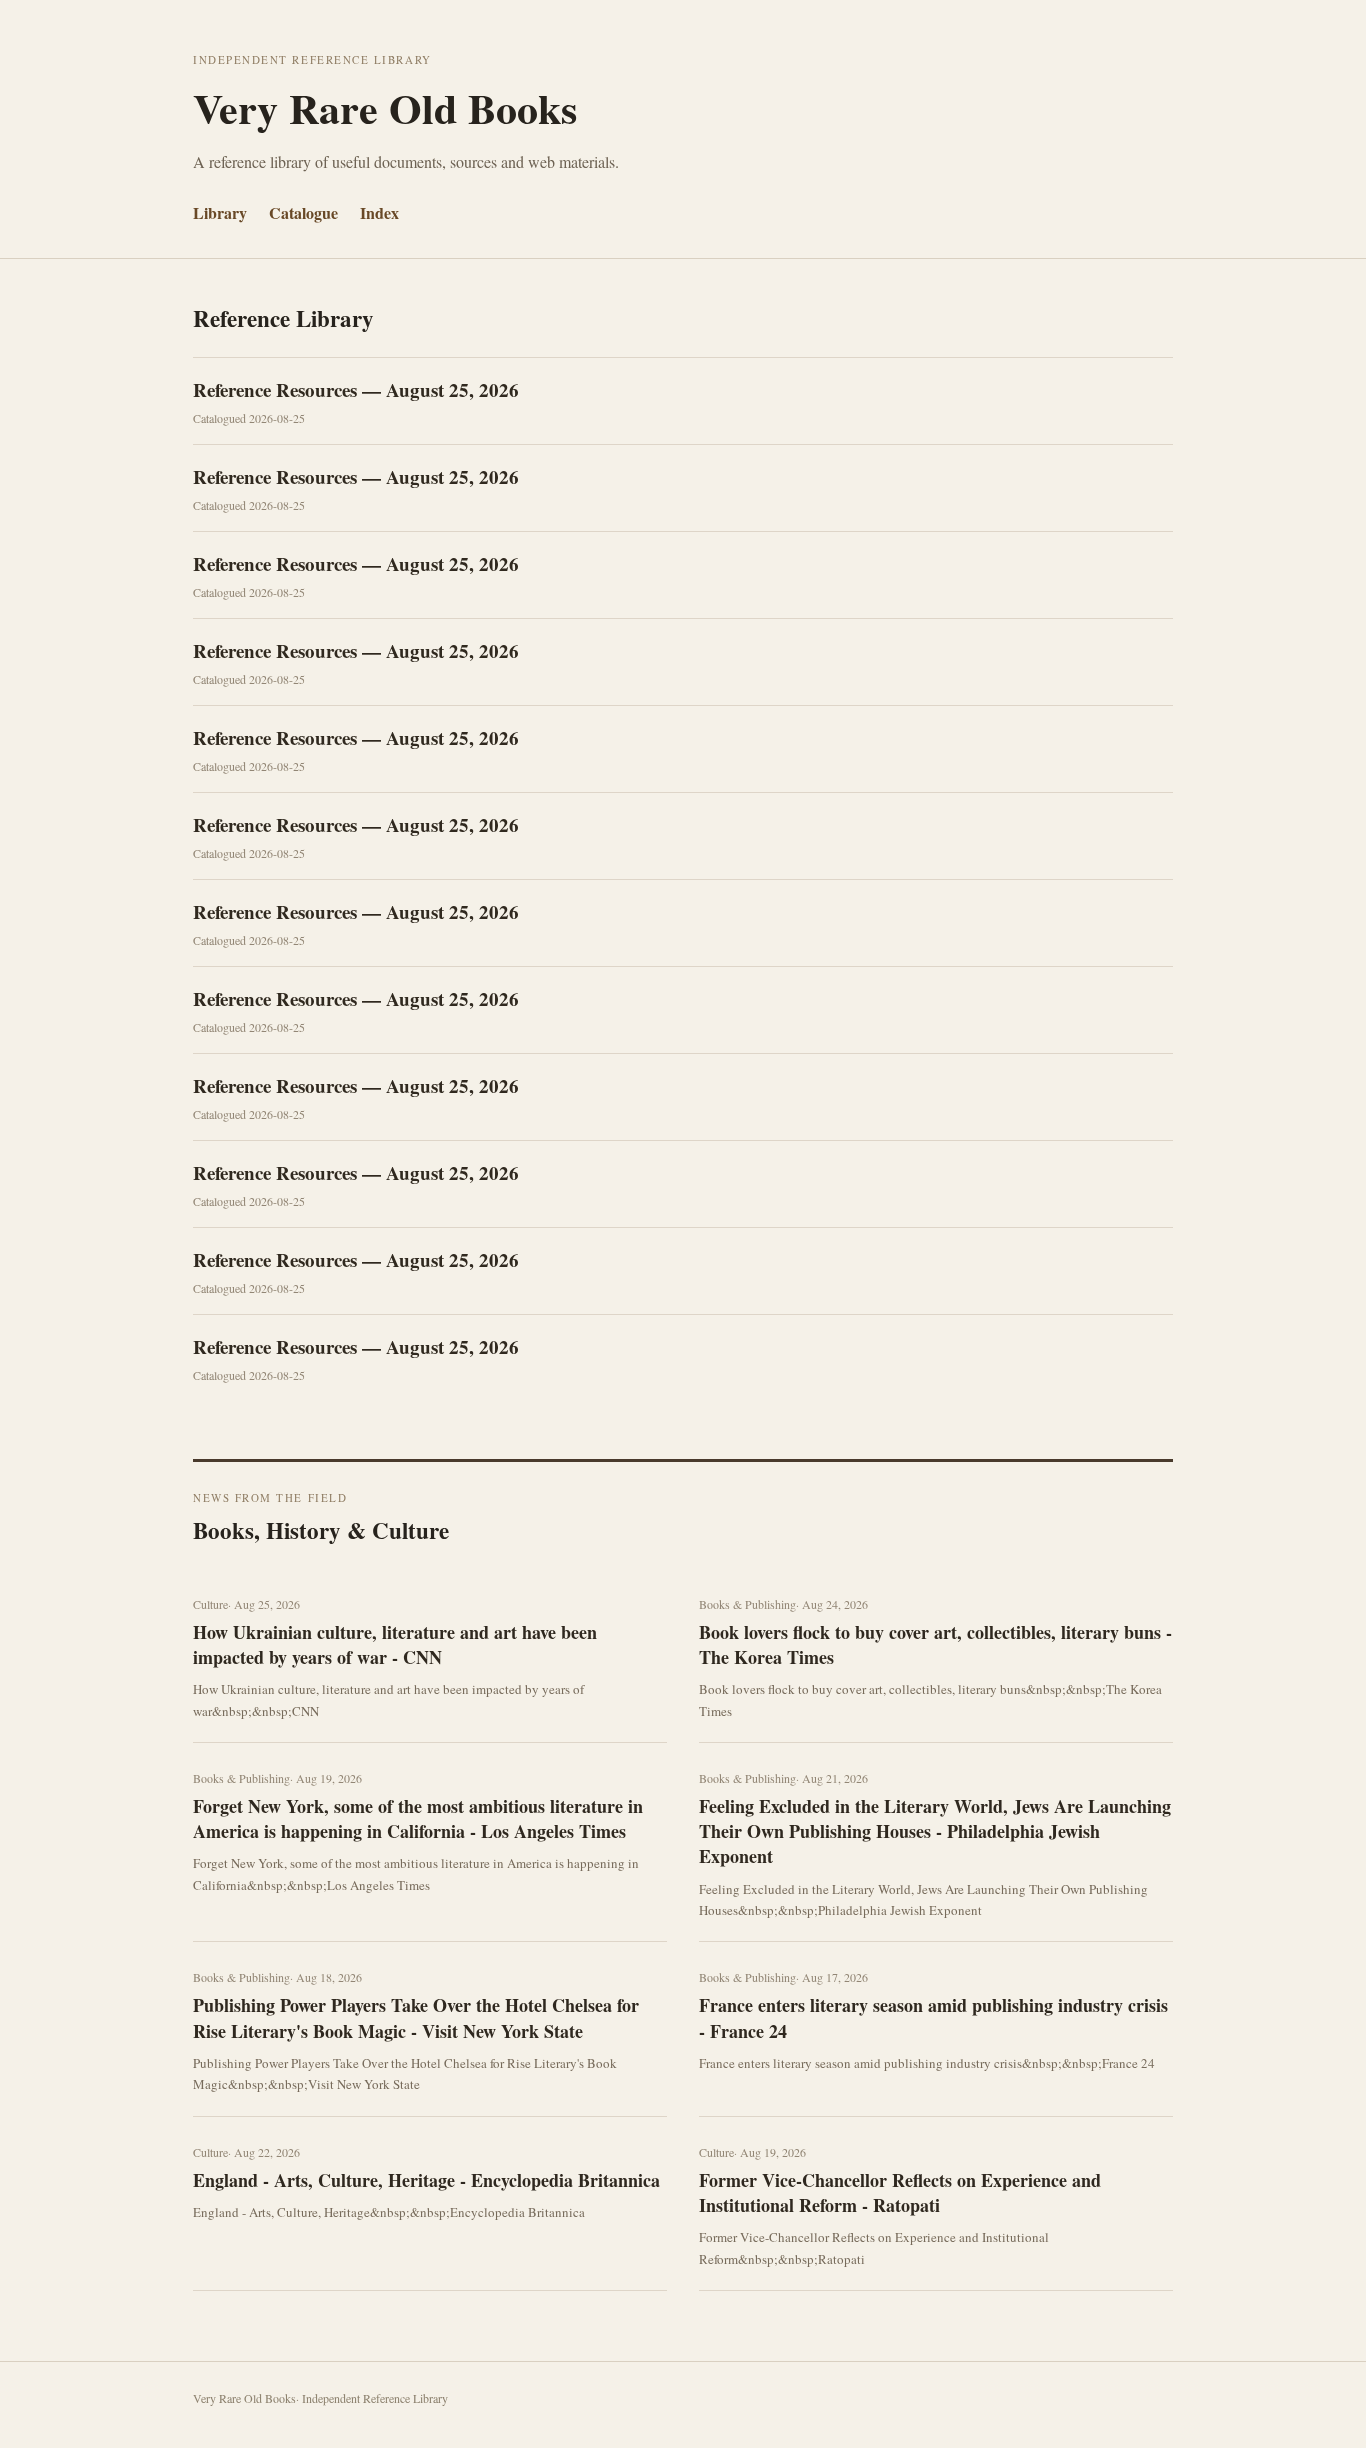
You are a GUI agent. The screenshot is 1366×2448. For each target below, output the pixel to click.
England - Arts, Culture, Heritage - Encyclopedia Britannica (426, 2180)
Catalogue (303, 212)
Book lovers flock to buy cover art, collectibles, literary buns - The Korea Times (935, 1644)
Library (220, 212)
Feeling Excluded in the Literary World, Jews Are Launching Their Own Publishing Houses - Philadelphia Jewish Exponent (935, 1831)
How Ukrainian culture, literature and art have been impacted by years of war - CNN (395, 1644)
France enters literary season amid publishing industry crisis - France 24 (933, 2017)
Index (379, 212)
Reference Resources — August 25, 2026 (356, 389)
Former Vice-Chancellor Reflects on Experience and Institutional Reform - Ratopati (900, 2192)
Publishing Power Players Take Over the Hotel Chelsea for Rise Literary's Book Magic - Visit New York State (416, 2017)
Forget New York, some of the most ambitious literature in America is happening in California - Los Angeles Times (418, 1818)
